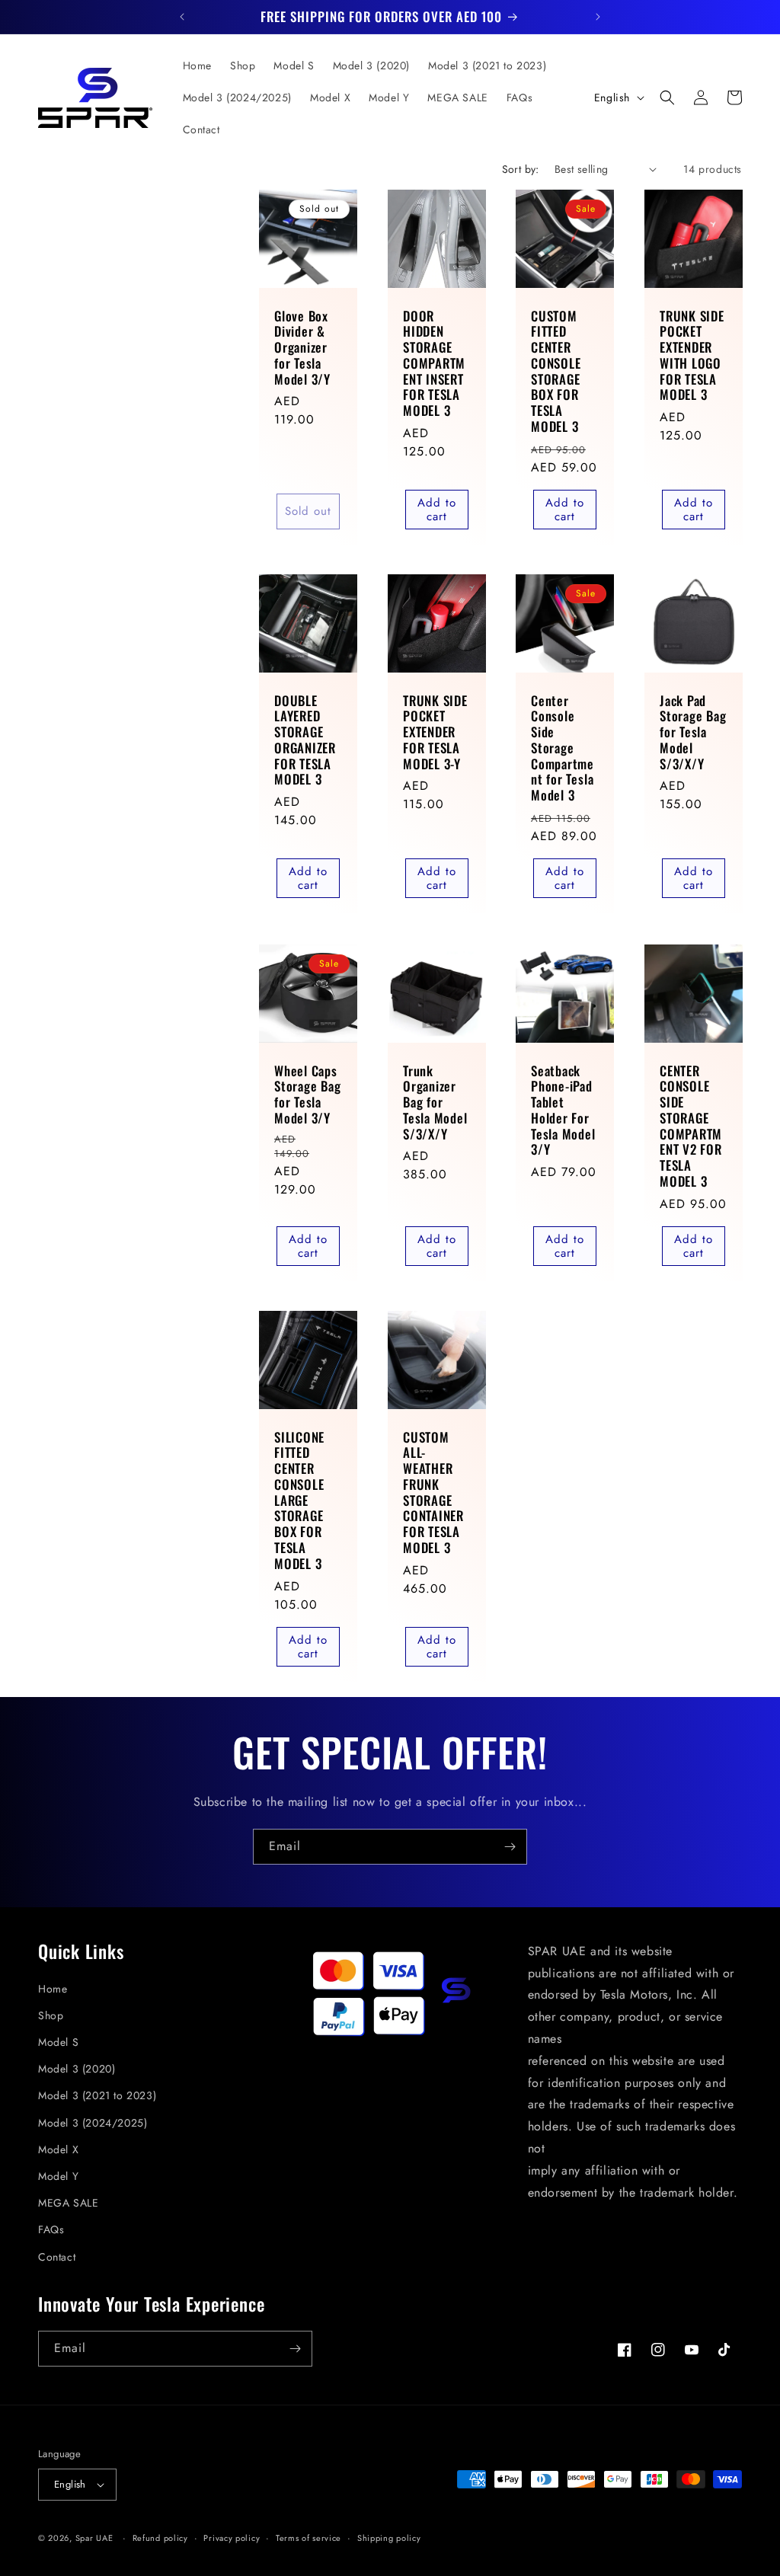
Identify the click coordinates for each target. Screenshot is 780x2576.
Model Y (58, 2176)
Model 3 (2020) (77, 2069)
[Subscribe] (510, 1847)
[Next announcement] (598, 17)
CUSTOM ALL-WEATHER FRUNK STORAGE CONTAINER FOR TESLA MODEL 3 (433, 1493)
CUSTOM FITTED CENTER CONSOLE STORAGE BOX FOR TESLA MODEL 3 (556, 371)
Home (53, 1989)
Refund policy (160, 2538)
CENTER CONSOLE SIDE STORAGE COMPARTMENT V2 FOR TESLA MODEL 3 (691, 1126)
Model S (58, 2042)
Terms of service (308, 2538)
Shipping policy (389, 2538)
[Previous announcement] (182, 17)
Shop (51, 2015)
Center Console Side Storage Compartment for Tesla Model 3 (563, 749)
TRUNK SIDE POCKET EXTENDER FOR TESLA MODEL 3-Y (435, 733)
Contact (57, 2257)
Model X (58, 2149)
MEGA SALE (68, 2203)
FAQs (51, 2229)
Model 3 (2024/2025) (93, 2123)
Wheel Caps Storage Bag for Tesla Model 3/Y (308, 1094)
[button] (667, 97)
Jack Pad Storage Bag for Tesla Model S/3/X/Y (693, 733)
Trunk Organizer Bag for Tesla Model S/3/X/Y (435, 1102)
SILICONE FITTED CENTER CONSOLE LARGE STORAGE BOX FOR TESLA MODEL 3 (299, 1501)
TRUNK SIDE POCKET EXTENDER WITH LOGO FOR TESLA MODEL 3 (692, 355)
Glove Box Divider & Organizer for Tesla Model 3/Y (302, 347)
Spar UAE (94, 2538)
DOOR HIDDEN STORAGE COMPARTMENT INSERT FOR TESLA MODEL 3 (434, 363)
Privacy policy (232, 2538)
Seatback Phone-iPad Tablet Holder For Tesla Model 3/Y (563, 1110)
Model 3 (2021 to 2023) (97, 2095)
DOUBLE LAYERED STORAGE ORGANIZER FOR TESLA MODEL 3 (305, 741)
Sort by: (521, 169)
